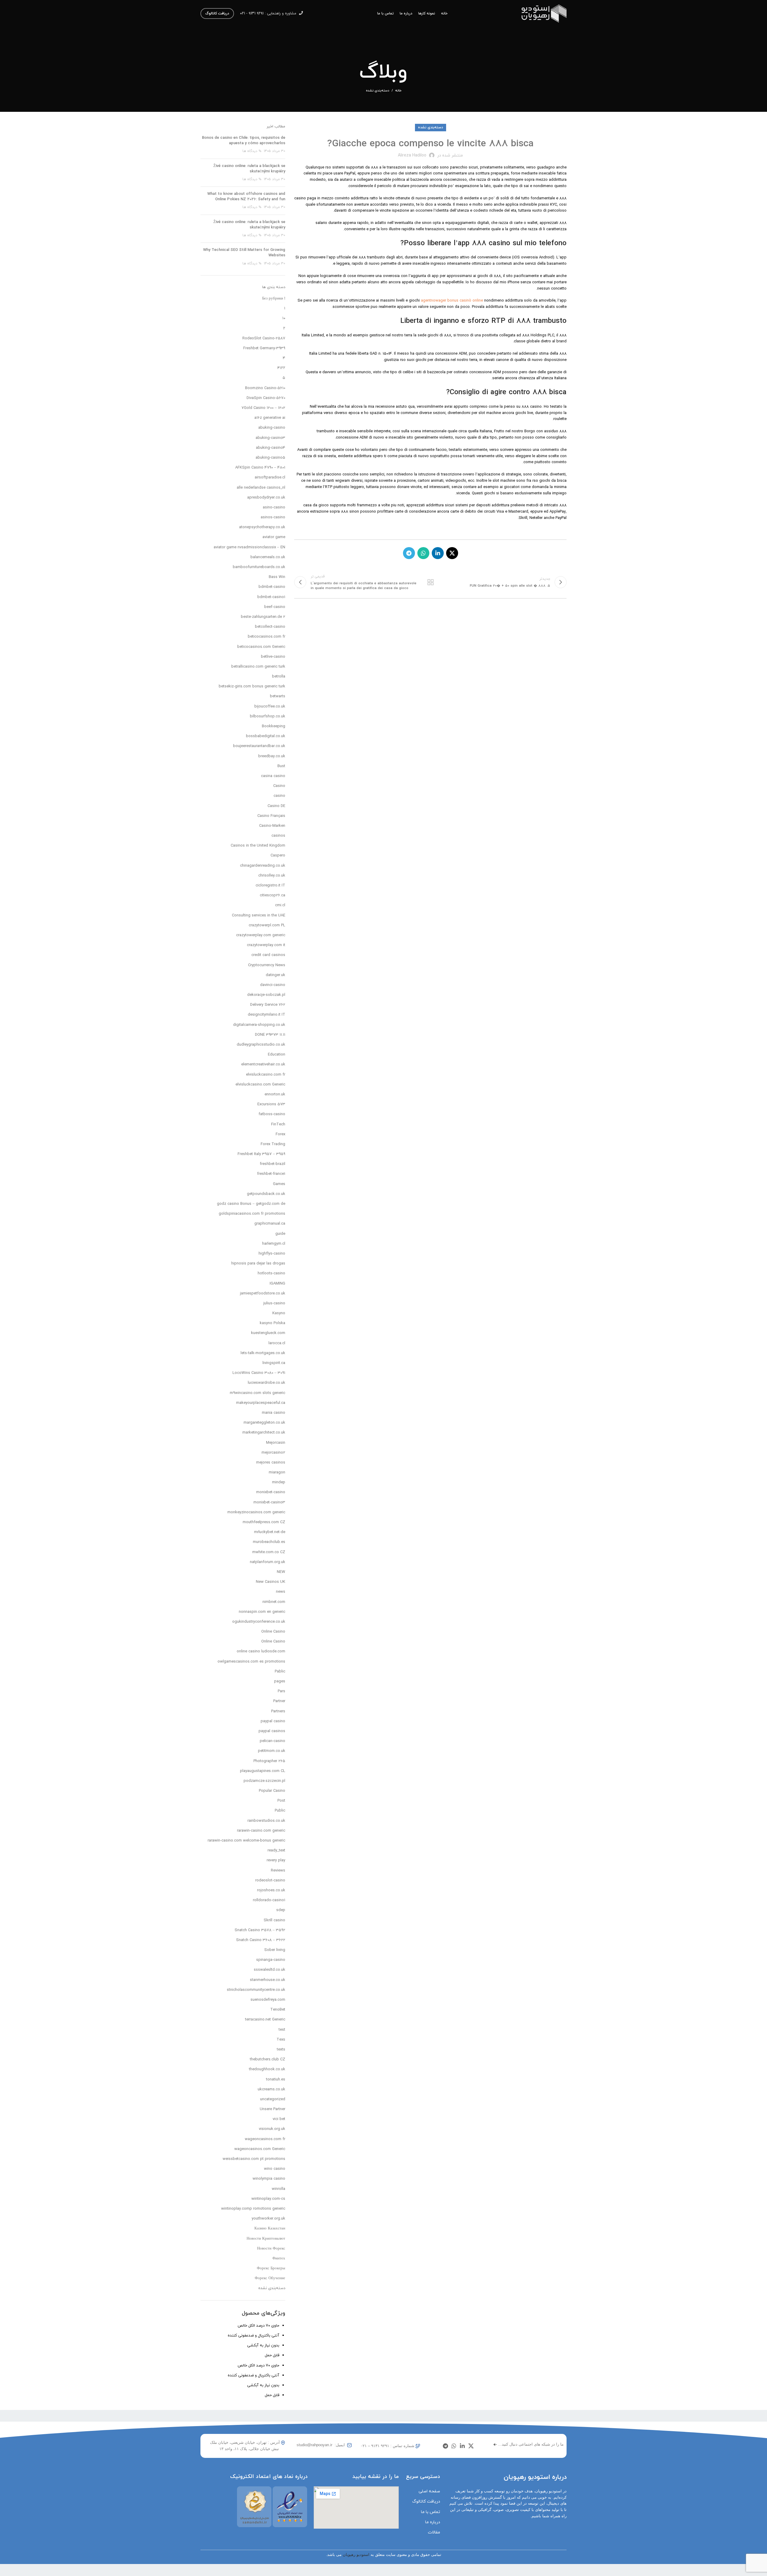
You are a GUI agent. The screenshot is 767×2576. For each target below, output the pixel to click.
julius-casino (274, 1303)
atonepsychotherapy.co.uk (262, 527)
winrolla (278, 2189)
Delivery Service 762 (268, 1005)
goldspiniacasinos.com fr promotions (252, 1214)
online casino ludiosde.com (261, 1651)
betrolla (279, 677)
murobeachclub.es (269, 1542)
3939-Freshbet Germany (264, 348)
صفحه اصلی (429, 2491)
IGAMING (277, 1284)
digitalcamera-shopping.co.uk (259, 1025)
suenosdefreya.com (268, 2000)
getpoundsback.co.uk (266, 1194)
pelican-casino (272, 1741)
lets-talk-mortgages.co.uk (263, 1353)
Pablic (280, 1672)
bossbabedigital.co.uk (266, 736)
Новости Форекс (271, 2249)
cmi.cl (280, 905)
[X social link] (452, 553)
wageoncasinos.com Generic (260, 2149)
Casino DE (276, 806)
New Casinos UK (271, 1582)
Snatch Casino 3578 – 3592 (260, 1930)
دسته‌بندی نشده (378, 91)
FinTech (278, 1124)
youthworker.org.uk (268, 2219)
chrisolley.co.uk (272, 876)
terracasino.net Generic (265, 2020)
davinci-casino (273, 985)
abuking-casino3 (270, 438)
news (281, 1592)
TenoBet (278, 2010)
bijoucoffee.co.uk (270, 707)
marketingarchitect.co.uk (264, 1433)
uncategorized (273, 2099)
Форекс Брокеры (271, 2268)
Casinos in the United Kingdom (258, 846)
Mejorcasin (276, 1443)
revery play (276, 1860)
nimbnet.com (274, 1602)
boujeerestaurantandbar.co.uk (259, 746)
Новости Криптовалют (266, 2239)
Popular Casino (272, 1791)
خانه (398, 91)
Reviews (278, 1871)
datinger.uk (275, 975)
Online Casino (273, 1632)
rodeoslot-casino (270, 1881)
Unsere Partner (272, 2109)
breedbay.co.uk (272, 756)
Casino (279, 786)
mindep (279, 1482)
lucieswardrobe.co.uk (267, 1383)
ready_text (276, 1851)
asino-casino (274, 508)
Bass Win (277, 577)
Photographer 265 (269, 1761)
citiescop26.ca (272, 895)
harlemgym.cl (274, 1244)
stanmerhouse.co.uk (268, 1980)
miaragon (277, 1473)
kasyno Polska (272, 1323)
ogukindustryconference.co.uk (259, 1622)
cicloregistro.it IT (270, 886)
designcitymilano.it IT (267, 1015)
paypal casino (273, 1721)
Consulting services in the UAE (259, 916)
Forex (280, 1134)
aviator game (274, 537)
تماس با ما (431, 2512)
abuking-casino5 (270, 458)
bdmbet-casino (272, 587)
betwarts (278, 696)
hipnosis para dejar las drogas (258, 1264)
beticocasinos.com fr (267, 637)
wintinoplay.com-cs (268, 2199)
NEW (281, 1572)
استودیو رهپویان (356, 2555)
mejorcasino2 (273, 1453)
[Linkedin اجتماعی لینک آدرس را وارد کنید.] (438, 553)
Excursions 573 (271, 1104)
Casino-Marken (272, 826)
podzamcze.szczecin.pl (264, 1781)
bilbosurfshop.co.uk (268, 716)
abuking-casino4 (271, 448)
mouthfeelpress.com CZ (264, 1522)
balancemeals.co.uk (268, 557)
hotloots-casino (271, 1273)
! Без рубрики (274, 299)
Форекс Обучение (270, 2278)
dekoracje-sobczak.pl (266, 995)
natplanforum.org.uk (268, 1562)
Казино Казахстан (270, 2229)
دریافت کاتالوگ (217, 13)
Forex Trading (273, 1144)
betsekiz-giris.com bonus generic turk (252, 686)
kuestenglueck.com (268, 1333)
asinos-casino (273, 517)
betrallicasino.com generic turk (258, 667)
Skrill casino (274, 1920)
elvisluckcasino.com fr (266, 1075)
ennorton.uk (275, 1094)
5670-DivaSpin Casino (266, 398)
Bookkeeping (274, 726)
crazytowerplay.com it (266, 945)
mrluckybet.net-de (270, 1532)
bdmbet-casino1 (271, 597)
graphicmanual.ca (270, 1224)
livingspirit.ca (274, 1363)
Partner (279, 1701)
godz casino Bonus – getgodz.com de (251, 1204)
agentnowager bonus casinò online (452, 301)
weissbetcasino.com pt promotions (254, 2159)
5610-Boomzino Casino (265, 388)
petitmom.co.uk (272, 1751)
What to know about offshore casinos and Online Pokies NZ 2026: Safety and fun (246, 197)
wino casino (275, 2169)
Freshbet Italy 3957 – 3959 (261, 1154)
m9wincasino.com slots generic (258, 1393)
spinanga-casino (271, 1960)
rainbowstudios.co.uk (266, 1821)
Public (280, 1811)
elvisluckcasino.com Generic (260, 1085)
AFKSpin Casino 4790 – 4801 (260, 468)
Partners (278, 1711)
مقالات (434, 2532)
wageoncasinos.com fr (265, 2139)
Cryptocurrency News (267, 965)
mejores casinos (271, 1463)
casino (279, 796)
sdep (281, 1910)
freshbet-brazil (272, 1164)
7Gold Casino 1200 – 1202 (263, 408)
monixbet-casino (271, 1492)
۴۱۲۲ (281, 368)
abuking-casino (272, 428)
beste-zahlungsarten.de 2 (263, 617)
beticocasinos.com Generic (261, 647)
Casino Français (271, 816)
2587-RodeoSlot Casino (264, 338)
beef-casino (275, 607)
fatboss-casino (272, 1114)
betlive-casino (273, 657)
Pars (281, 1691)
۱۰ (284, 318)
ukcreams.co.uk (271, 2089)
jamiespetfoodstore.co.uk (263, 1294)
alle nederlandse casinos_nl (261, 488)
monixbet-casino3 (269, 1502)
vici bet (279, 2119)
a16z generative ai (270, 418)
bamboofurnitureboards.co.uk (259, 567)
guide (280, 1234)
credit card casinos (268, 955)
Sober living (275, 1950)
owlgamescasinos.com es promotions (251, 1662)
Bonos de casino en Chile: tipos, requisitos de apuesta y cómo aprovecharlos (244, 141)
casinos (278, 836)
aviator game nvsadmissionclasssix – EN (249, 547)
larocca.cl (277, 1343)
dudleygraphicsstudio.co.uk (261, 1045)
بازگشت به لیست (430, 582)
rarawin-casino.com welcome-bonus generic (246, 1841)
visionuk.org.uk (272, 2129)
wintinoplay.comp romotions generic (253, 2209)
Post (281, 1801)
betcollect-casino (270, 627)
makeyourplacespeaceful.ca (261, 1403)
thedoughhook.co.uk (267, 2069)
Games (279, 1184)
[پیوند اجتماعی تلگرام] (409, 553)
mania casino (274, 1413)
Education (277, 1055)
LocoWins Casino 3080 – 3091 (259, 1373)
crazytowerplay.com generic (261, 935)
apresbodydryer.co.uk (266, 498)
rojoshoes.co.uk (271, 1890)
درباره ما (433, 2522)
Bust (281, 766)
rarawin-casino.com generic (261, 1831)
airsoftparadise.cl (270, 478)
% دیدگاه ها (252, 151)
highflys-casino (272, 1254)
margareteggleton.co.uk (264, 1423)
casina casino (273, 776)
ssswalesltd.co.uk (269, 1970)
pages (280, 1681)
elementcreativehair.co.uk (263, 1065)
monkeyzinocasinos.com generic (256, 1512)
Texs (281, 2040)
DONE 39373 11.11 (270, 1035)
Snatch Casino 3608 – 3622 (261, 1940)
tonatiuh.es (276, 2080)
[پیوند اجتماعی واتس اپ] (423, 553)
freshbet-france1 (271, 1174)
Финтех (279, 2259)
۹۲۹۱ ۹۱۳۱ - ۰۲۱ (252, 13)
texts (281, 2050)
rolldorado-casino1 (269, 1900)
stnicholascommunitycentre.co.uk (256, 1990)
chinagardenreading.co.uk (263, 866)
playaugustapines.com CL (263, 1771)
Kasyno (279, 1313)
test (282, 2030)
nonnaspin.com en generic (262, 1612)
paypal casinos (272, 1731)
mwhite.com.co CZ (269, 1552)
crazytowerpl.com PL (267, 925)
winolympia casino (269, 2179)
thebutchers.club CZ (268, 2059)
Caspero (278, 856)
